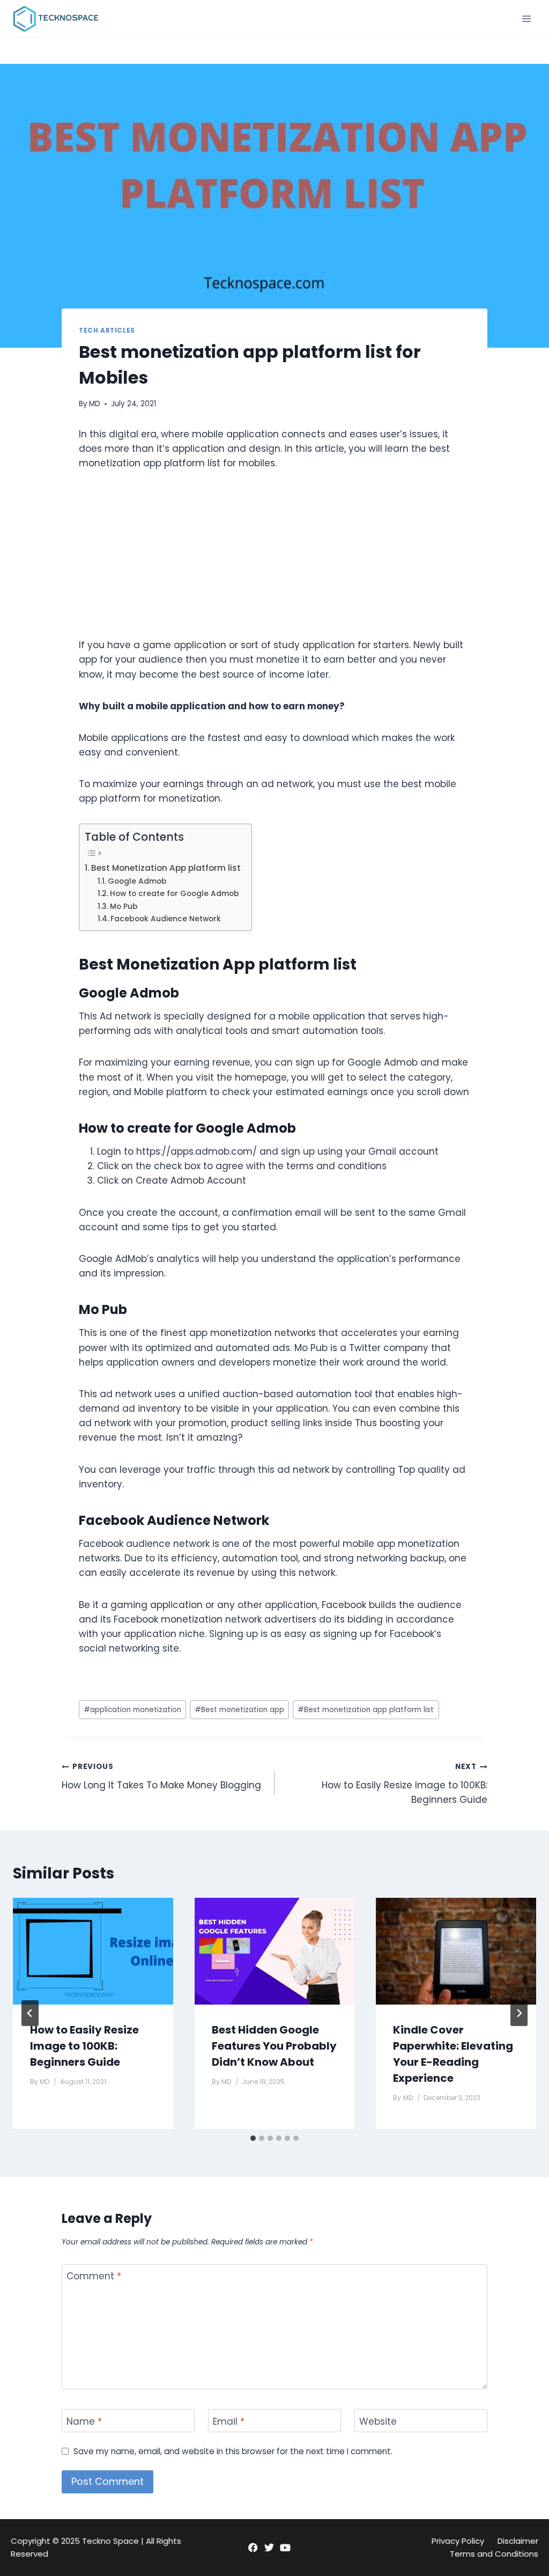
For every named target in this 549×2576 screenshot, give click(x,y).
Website (378, 2421)
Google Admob (137, 881)
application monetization (132, 1710)
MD (95, 404)
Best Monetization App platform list (166, 868)
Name (84, 2421)
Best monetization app (239, 1710)
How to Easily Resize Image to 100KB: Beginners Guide (405, 1784)
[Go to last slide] (30, 2013)
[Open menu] (526, 19)
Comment (94, 2276)
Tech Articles (107, 331)
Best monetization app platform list (366, 1710)
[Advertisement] (274, 563)
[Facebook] (253, 2548)
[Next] (519, 2013)
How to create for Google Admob (175, 894)
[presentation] (93, 1951)
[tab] (253, 2138)
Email (229, 2421)
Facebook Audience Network (166, 919)
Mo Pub (124, 907)
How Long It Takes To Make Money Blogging (161, 1777)
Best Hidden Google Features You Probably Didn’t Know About (274, 2046)
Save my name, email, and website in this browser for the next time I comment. (233, 2452)
